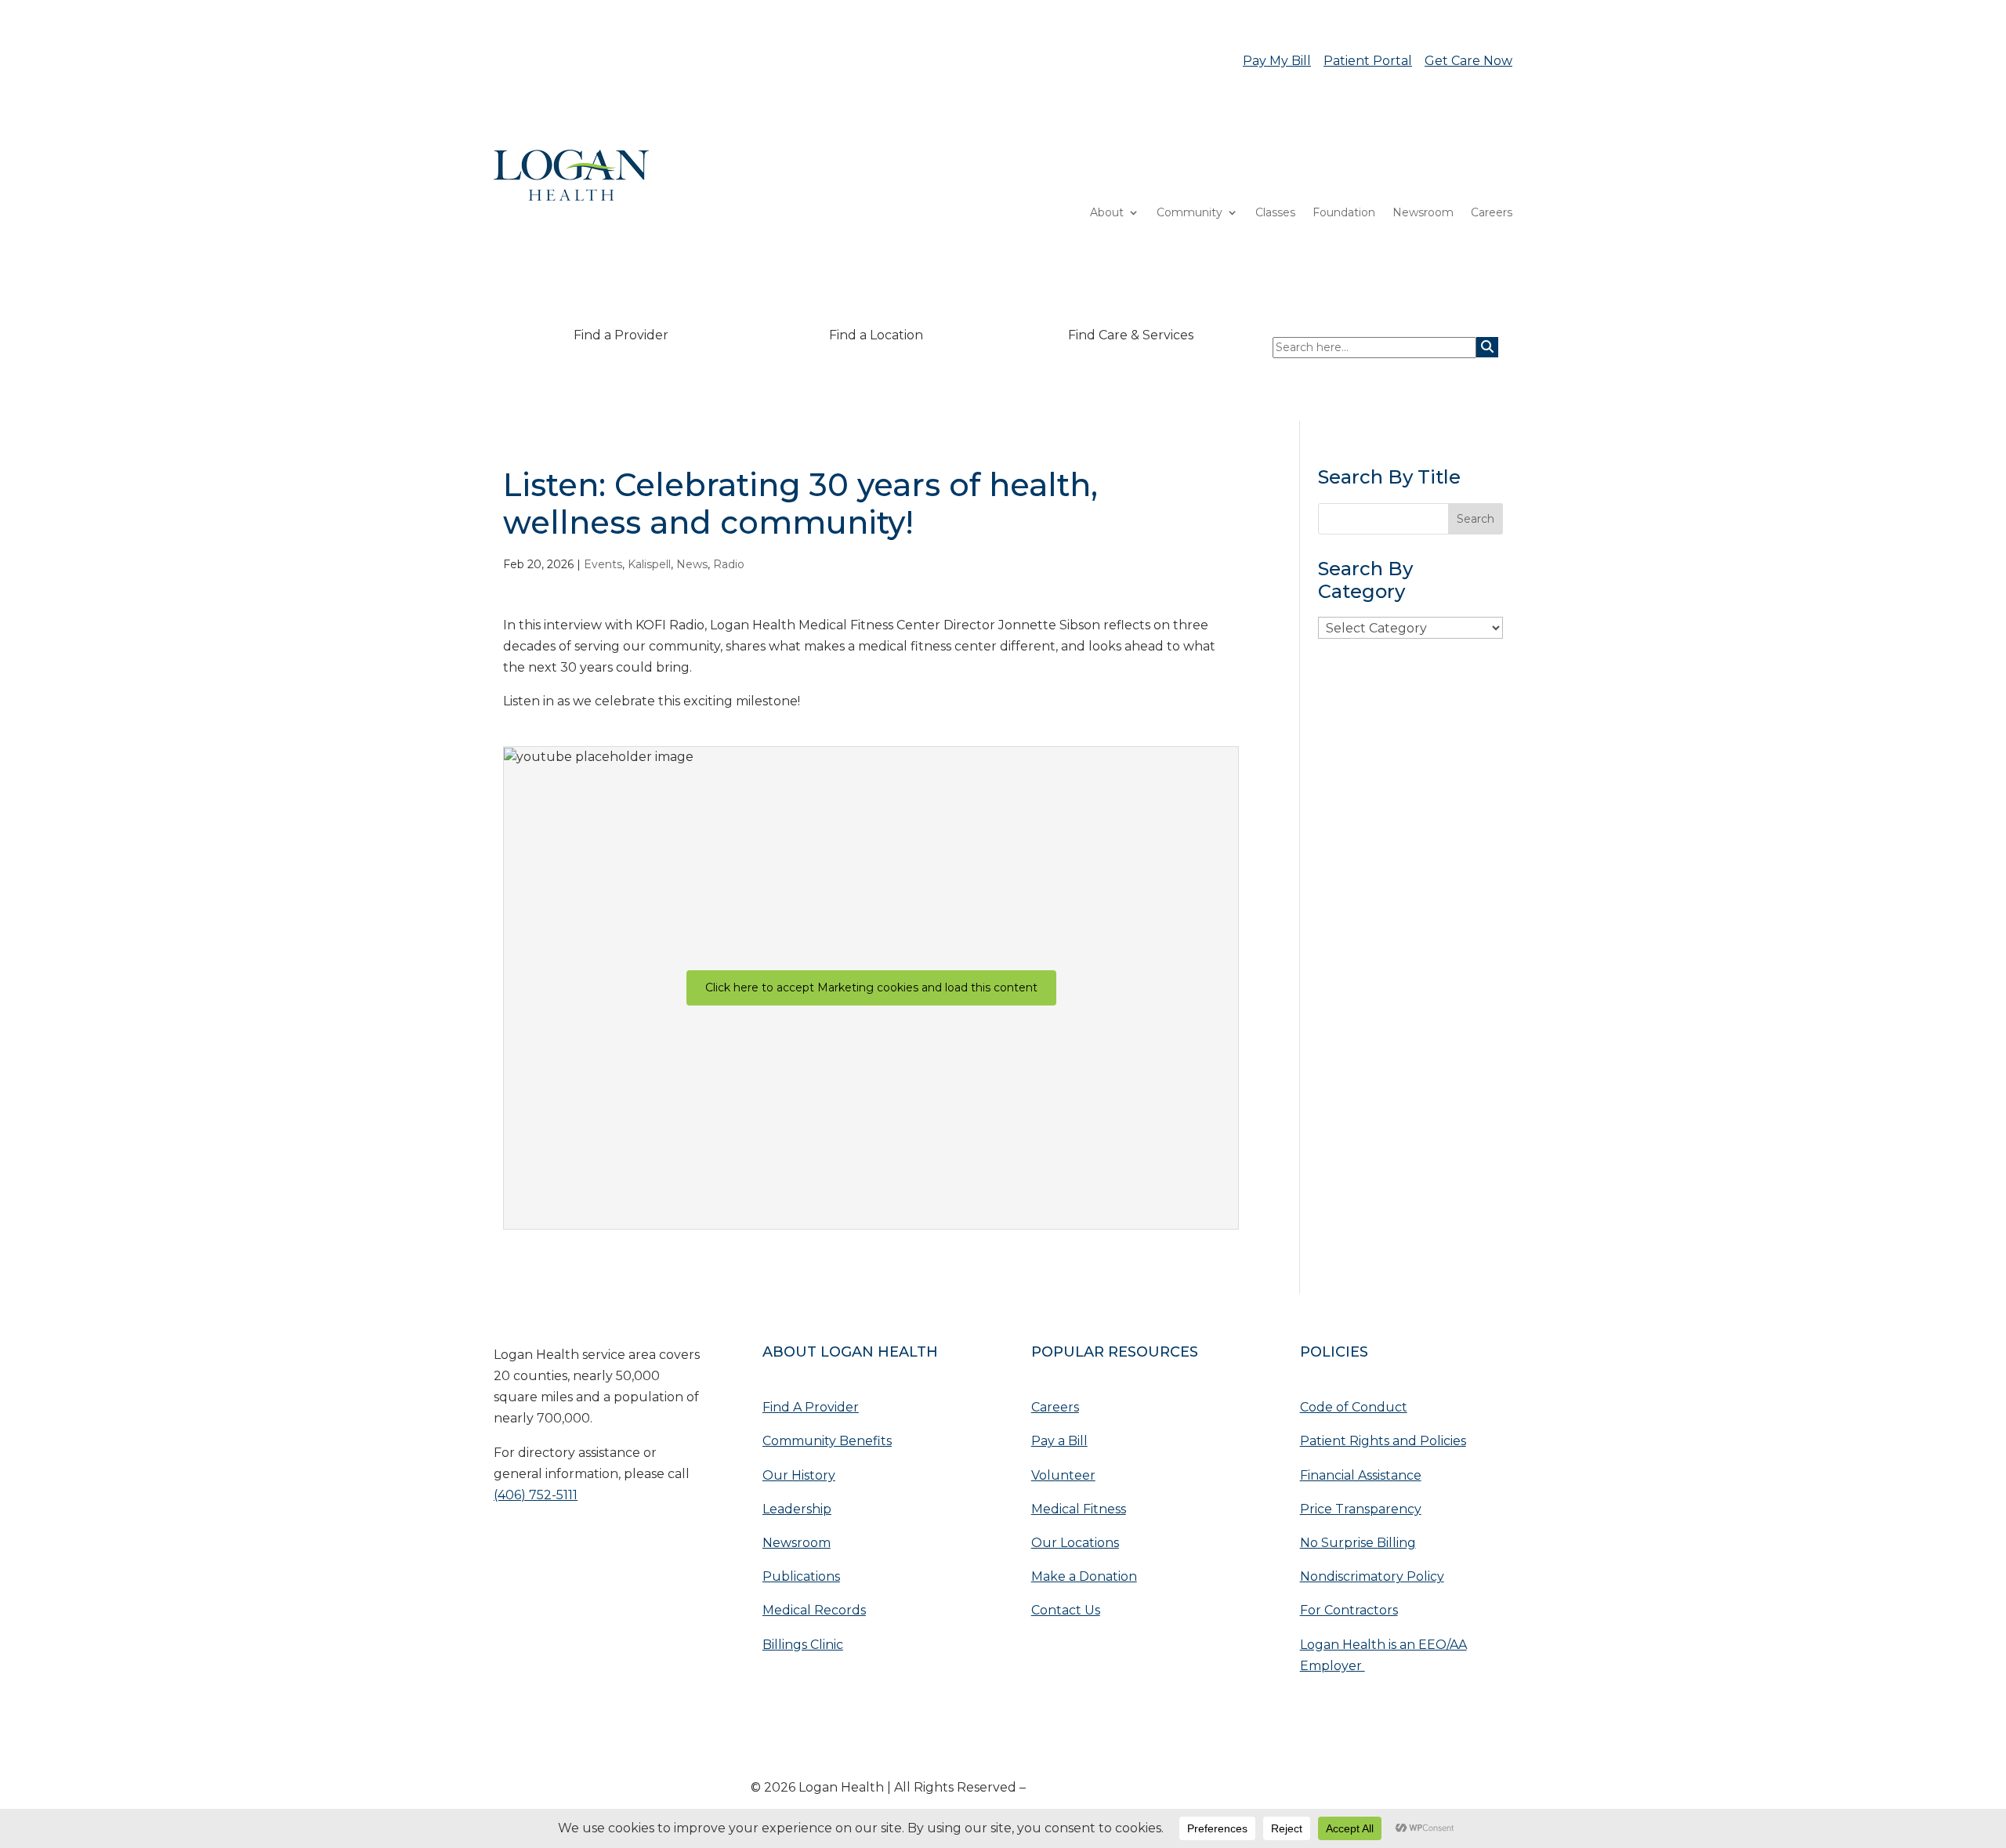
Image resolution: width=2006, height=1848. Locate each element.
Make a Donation (1084, 1576)
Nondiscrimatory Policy (1372, 1576)
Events (603, 564)
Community (1189, 213)
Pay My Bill (1277, 61)
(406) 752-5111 (536, 1495)
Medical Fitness (1079, 1509)
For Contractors (1349, 1610)
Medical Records (814, 1610)
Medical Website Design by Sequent (1142, 1787)
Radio (729, 564)
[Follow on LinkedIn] (538, 1546)
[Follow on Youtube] (506, 1546)
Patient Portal (1368, 61)
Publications (801, 1576)
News (692, 564)
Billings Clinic (803, 1645)
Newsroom (1423, 213)
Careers (1492, 213)
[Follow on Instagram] (600, 1546)
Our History (799, 1475)
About (1107, 213)
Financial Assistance (1361, 1475)
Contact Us (1066, 1610)
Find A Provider (811, 1407)
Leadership (797, 1509)
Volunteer (1063, 1475)
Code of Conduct (1354, 1407)
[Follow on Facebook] (569, 1546)
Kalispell (649, 564)
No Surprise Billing (1358, 1543)
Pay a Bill (1059, 1441)
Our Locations (1075, 1543)
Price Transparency (1361, 1509)
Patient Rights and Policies (1383, 1441)
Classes (1275, 213)
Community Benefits (827, 1441)
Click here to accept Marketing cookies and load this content (871, 987)
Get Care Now (1468, 61)
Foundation (1344, 213)
